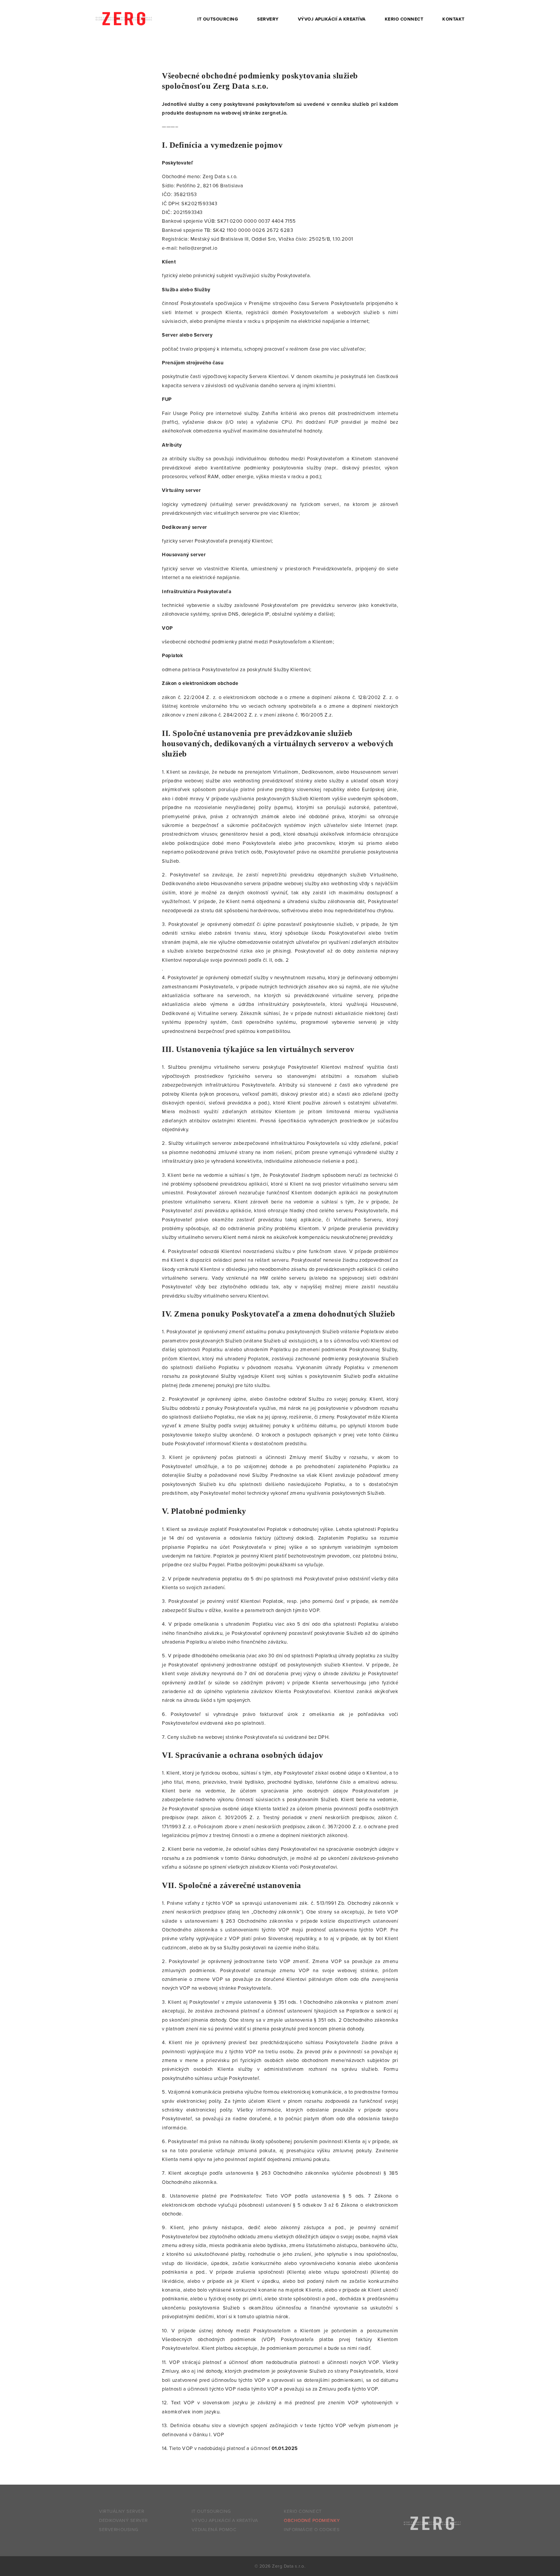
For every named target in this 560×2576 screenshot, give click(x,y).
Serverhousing (119, 2530)
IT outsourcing (218, 19)
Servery (268, 19)
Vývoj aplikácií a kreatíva (332, 19)
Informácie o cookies (312, 2530)
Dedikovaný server (123, 2520)
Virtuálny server (122, 2511)
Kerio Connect (404, 19)
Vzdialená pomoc (214, 2530)
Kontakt (454, 19)
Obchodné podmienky (312, 2520)
